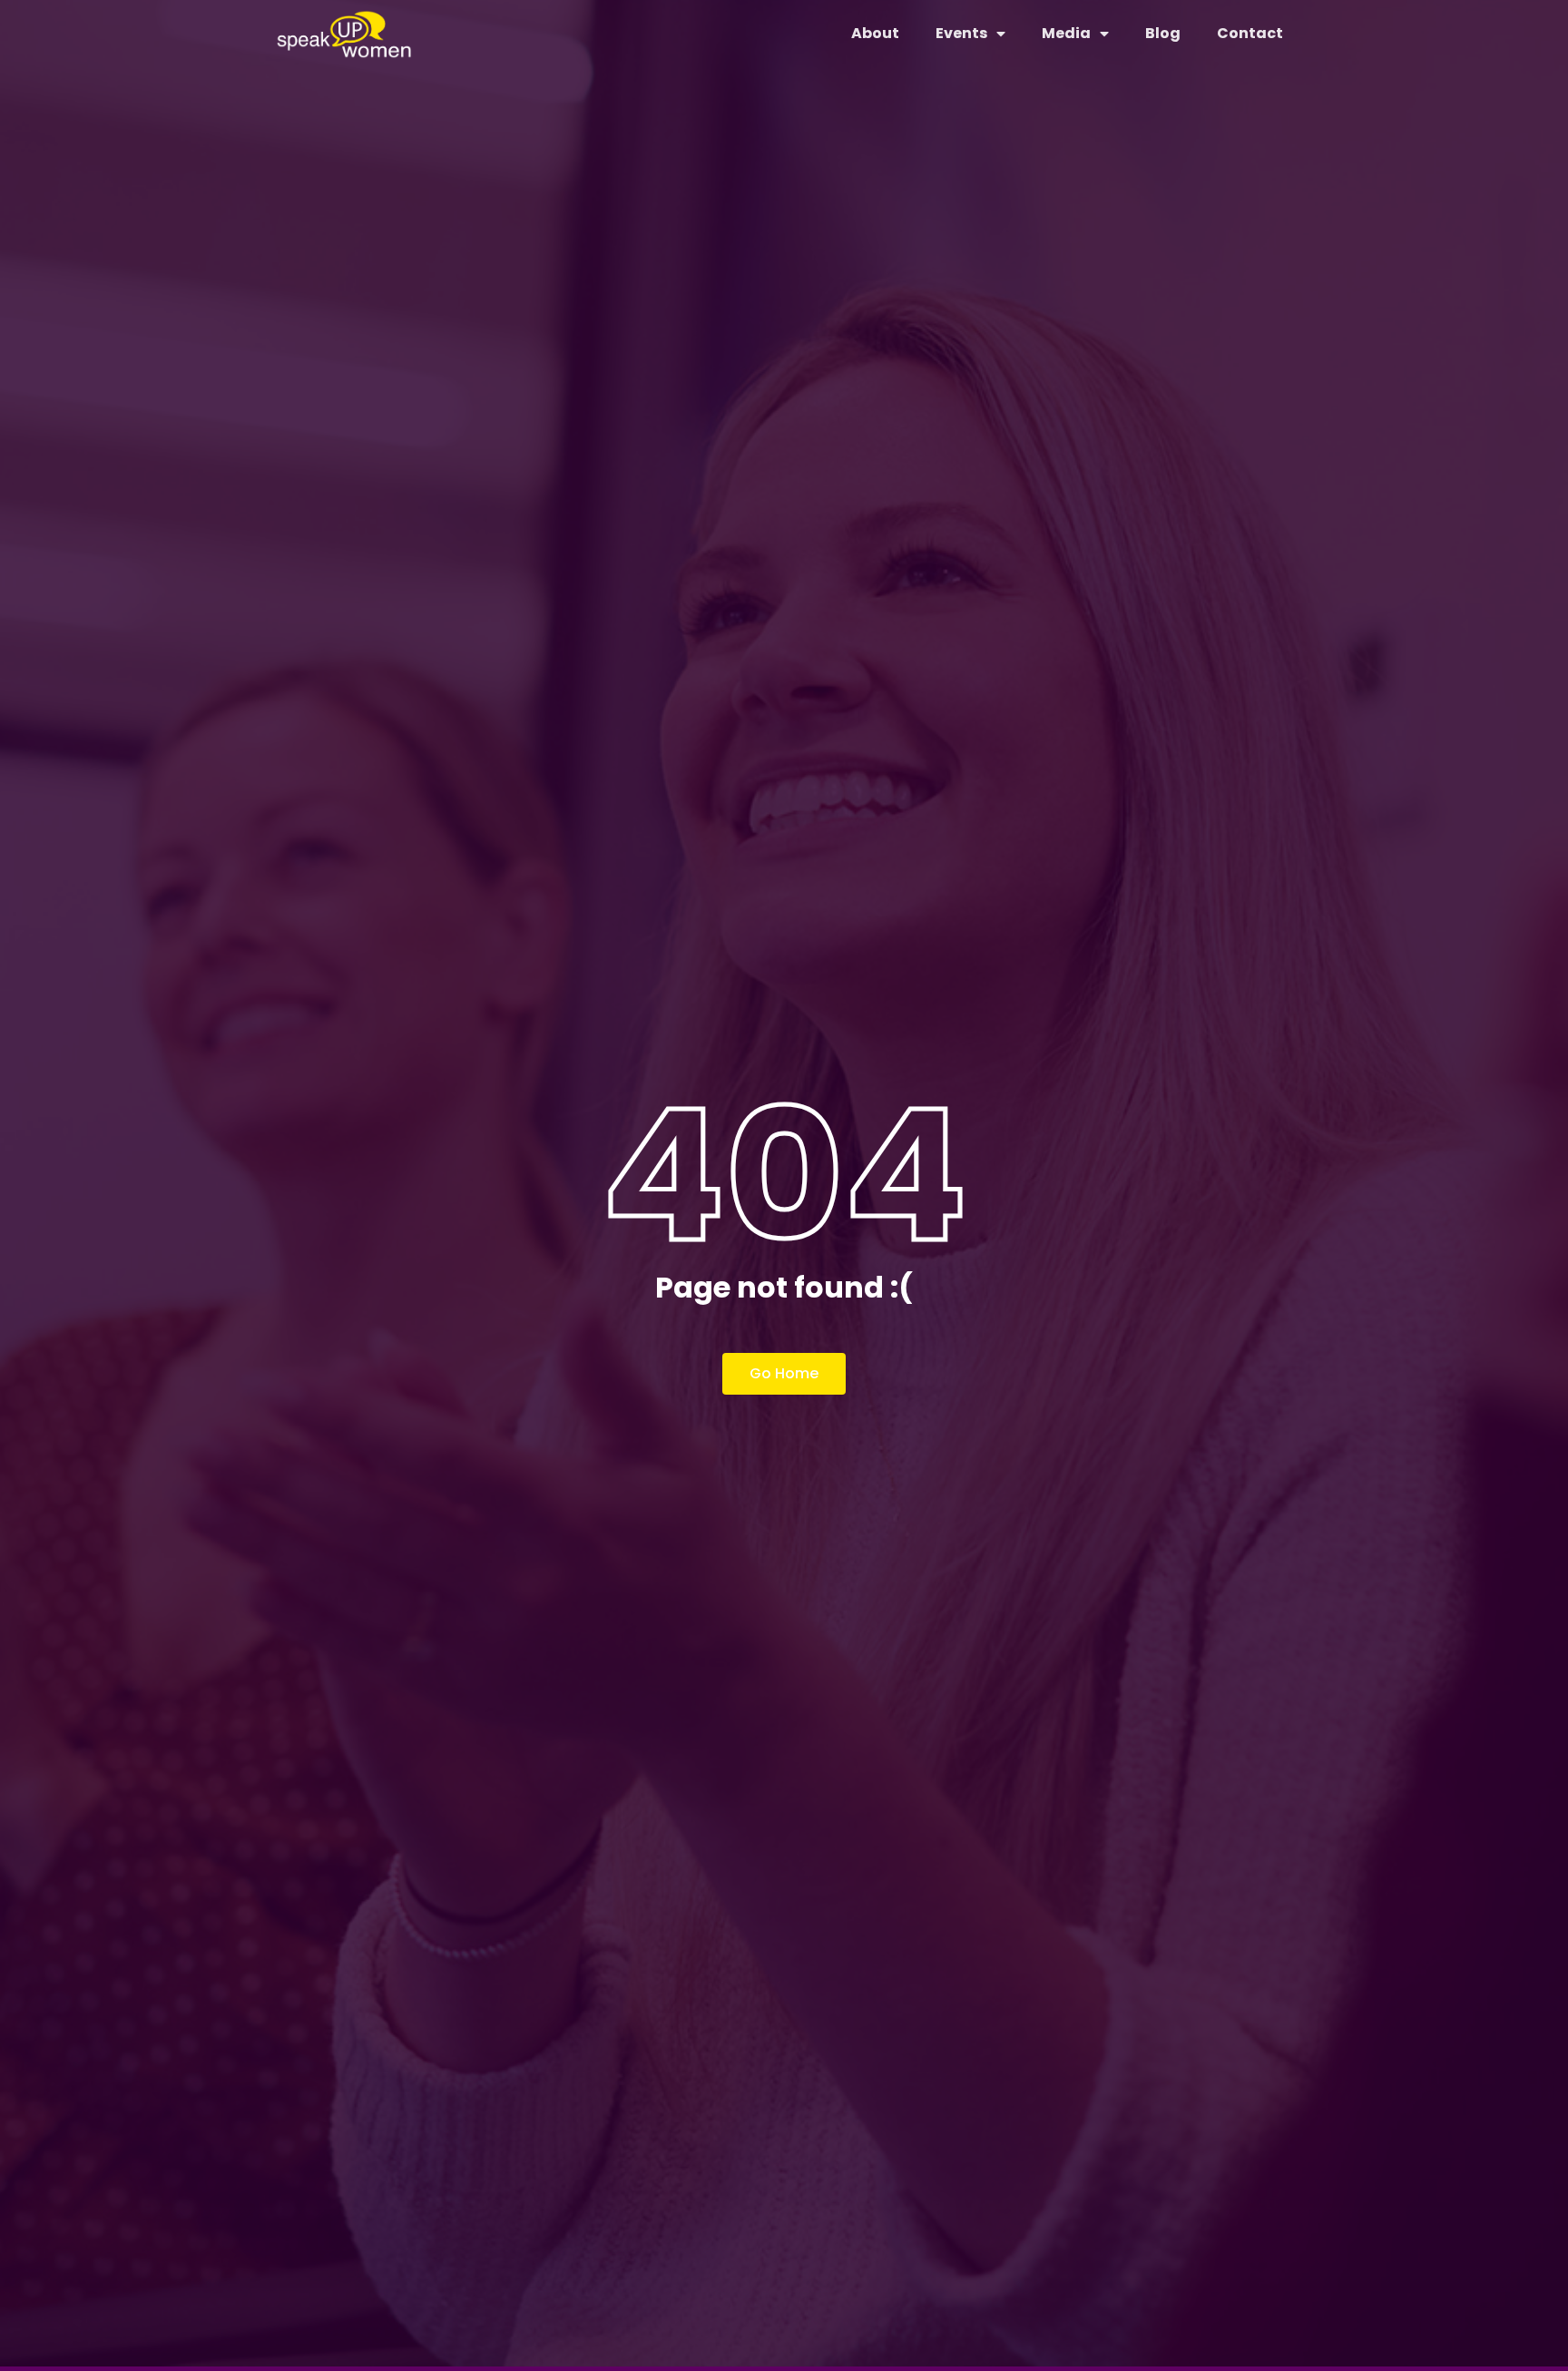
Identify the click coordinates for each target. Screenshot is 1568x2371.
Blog (1163, 33)
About (875, 33)
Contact (1250, 33)
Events (961, 33)
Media (1066, 33)
